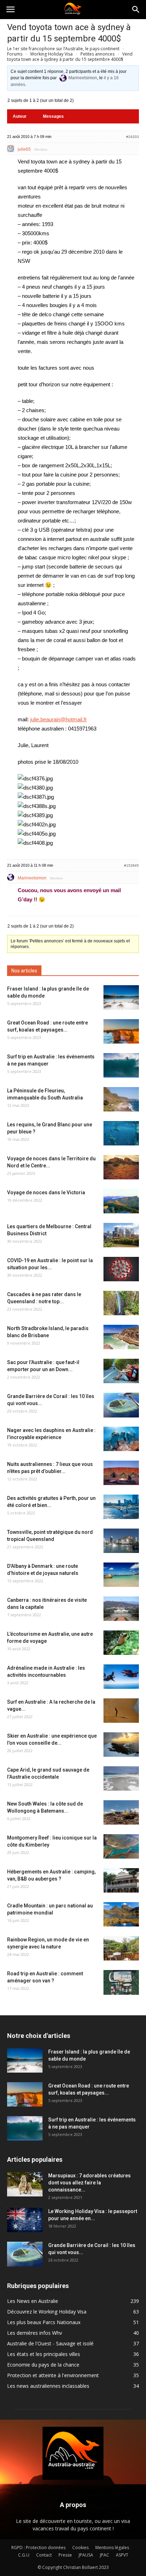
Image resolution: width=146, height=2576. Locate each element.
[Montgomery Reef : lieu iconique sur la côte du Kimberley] (121, 1846)
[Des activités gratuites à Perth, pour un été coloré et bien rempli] (121, 1507)
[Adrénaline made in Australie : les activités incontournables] (121, 1677)
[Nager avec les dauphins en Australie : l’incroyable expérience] (121, 1439)
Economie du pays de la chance (43, 2365)
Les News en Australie (33, 2301)
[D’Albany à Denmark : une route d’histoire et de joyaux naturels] (121, 1575)
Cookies (80, 2548)
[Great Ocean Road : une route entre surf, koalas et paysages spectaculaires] (121, 1031)
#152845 (131, 865)
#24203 (133, 137)
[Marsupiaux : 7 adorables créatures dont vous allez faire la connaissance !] (25, 2184)
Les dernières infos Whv (35, 2333)
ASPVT (122, 2555)
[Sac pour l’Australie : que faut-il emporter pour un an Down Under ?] (121, 1371)
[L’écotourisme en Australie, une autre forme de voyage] (121, 1643)
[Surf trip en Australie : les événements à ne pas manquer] (121, 1065)
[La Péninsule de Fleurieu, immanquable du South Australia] (121, 1099)
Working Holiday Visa (51, 54)
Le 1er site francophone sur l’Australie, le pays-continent (63, 49)
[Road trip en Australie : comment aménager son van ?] (121, 1982)
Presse (65, 2555)
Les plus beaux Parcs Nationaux (44, 2322)
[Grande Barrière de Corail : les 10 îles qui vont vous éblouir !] (121, 1405)
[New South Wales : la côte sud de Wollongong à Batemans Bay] (121, 1812)
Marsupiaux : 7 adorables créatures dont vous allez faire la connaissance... (89, 2183)
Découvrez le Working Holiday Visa (47, 2312)
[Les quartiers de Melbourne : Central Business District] (121, 1235)
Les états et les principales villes (44, 2354)
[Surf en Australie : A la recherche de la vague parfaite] (121, 1711)
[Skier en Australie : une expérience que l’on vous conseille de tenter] (121, 1745)
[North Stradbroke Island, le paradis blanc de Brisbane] (121, 1337)
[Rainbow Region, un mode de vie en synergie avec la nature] (121, 1948)
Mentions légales (112, 2548)
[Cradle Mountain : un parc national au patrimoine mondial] (121, 1914)
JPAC (105, 2555)
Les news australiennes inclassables (48, 2386)
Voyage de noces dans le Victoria (46, 1192)
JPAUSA (86, 2555)
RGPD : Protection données (38, 2548)
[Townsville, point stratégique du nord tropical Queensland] (121, 1541)
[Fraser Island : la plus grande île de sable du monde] (121, 997)
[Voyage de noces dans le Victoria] (121, 1201)
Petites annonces (97, 54)
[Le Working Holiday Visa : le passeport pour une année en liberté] (25, 2220)
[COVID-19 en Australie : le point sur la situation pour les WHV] (121, 1269)
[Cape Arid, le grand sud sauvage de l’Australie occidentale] (121, 1778)
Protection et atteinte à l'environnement (53, 2375)
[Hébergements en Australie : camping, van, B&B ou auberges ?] (121, 1880)
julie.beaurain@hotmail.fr (58, 719)
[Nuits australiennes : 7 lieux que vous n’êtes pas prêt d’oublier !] (121, 1473)
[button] (136, 10)
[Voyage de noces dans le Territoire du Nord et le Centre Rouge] (121, 1167)
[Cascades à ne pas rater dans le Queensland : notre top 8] (121, 1303)
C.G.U (24, 2555)
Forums (15, 54)
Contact (44, 2555)
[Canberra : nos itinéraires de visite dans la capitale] (121, 1609)
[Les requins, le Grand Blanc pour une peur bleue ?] (121, 1133)
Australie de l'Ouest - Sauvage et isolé (50, 2343)
